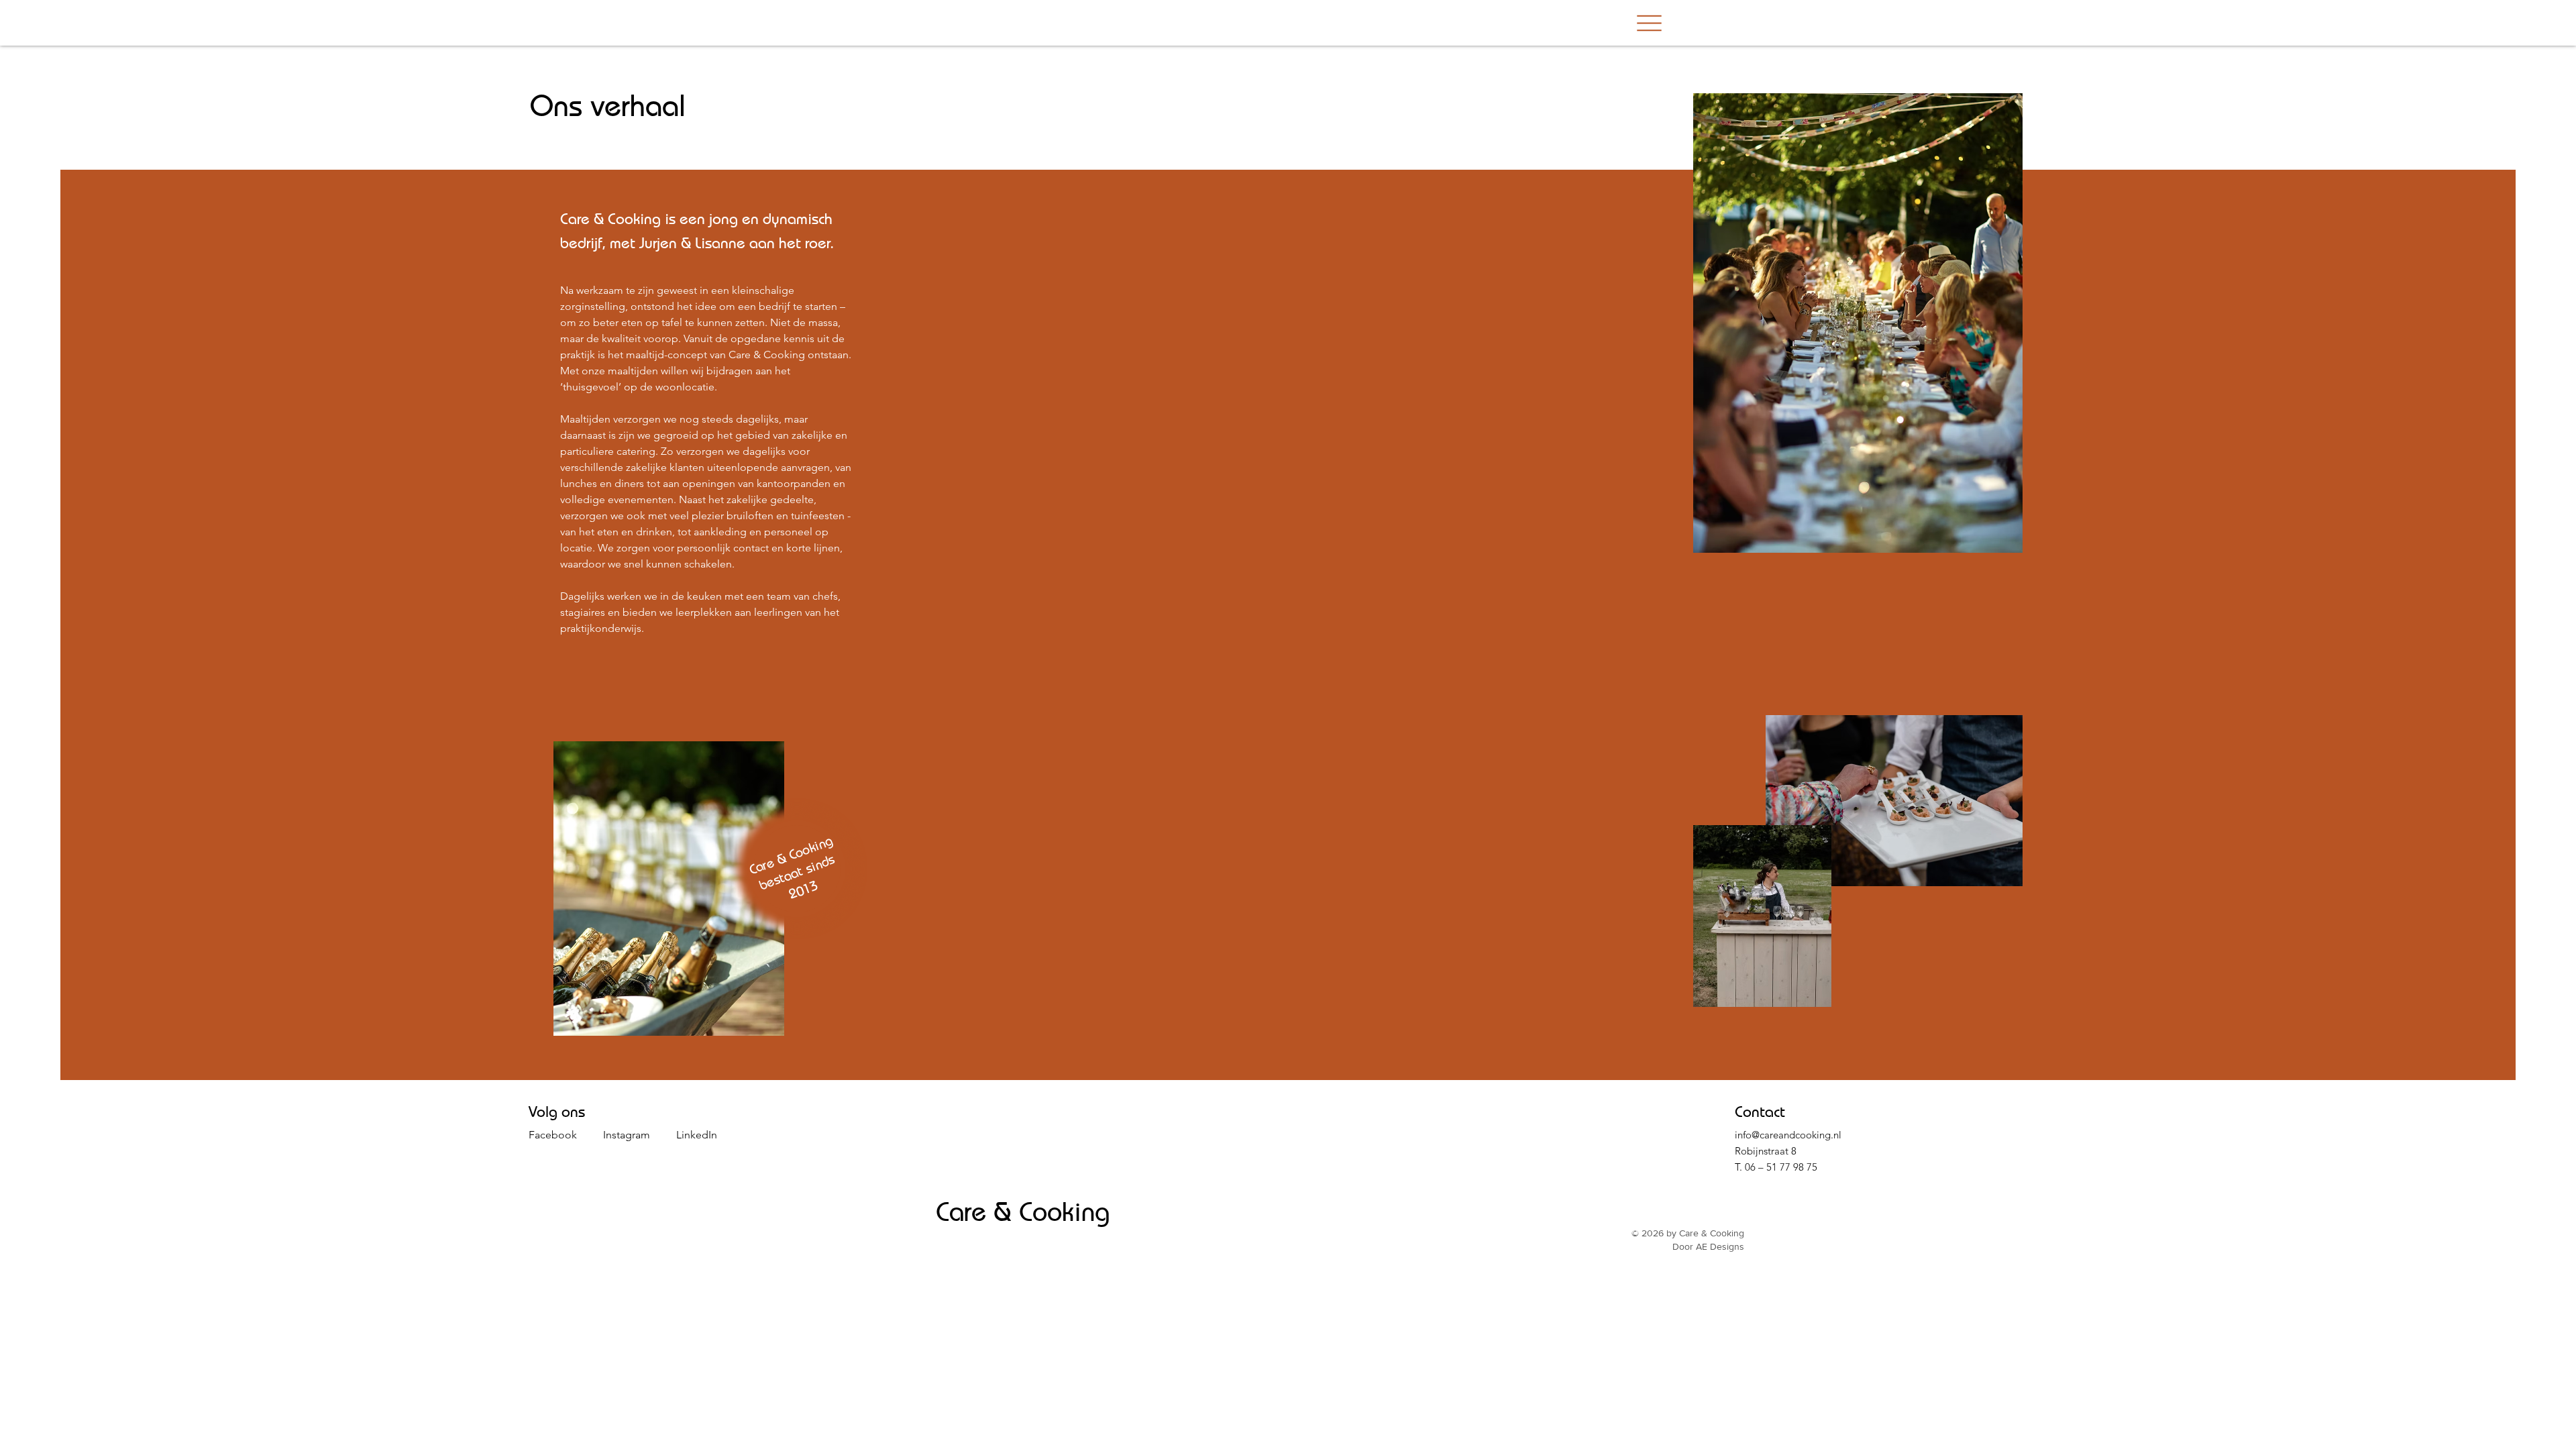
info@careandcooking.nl (1788, 1135)
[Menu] (1649, 23)
